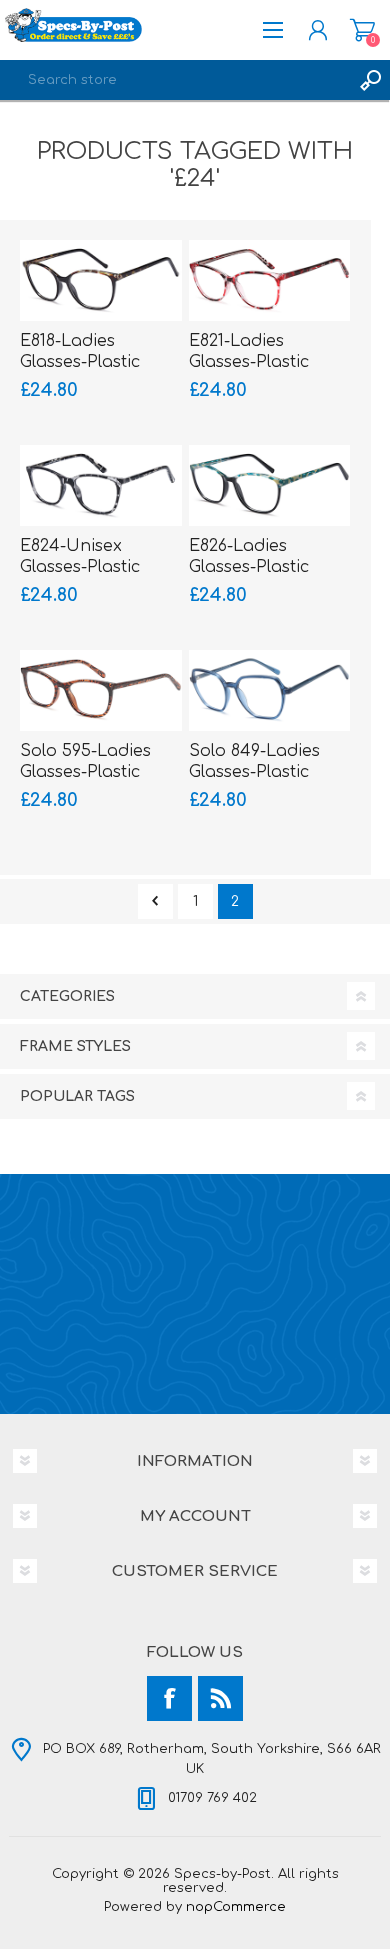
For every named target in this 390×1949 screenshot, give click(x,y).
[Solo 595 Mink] (101, 690)
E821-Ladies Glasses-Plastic (249, 351)
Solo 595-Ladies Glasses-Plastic (85, 761)
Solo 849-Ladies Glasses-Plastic (254, 761)
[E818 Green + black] (101, 280)
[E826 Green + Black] (270, 485)
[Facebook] (169, 1698)
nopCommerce (236, 1907)
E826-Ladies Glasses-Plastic (249, 556)
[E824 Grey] (101, 485)
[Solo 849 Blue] (270, 690)
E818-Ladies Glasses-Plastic (80, 351)
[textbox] (175, 80)
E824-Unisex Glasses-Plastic (80, 556)
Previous (155, 901)
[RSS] (220, 1698)
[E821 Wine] (270, 280)
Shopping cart (362, 30)
